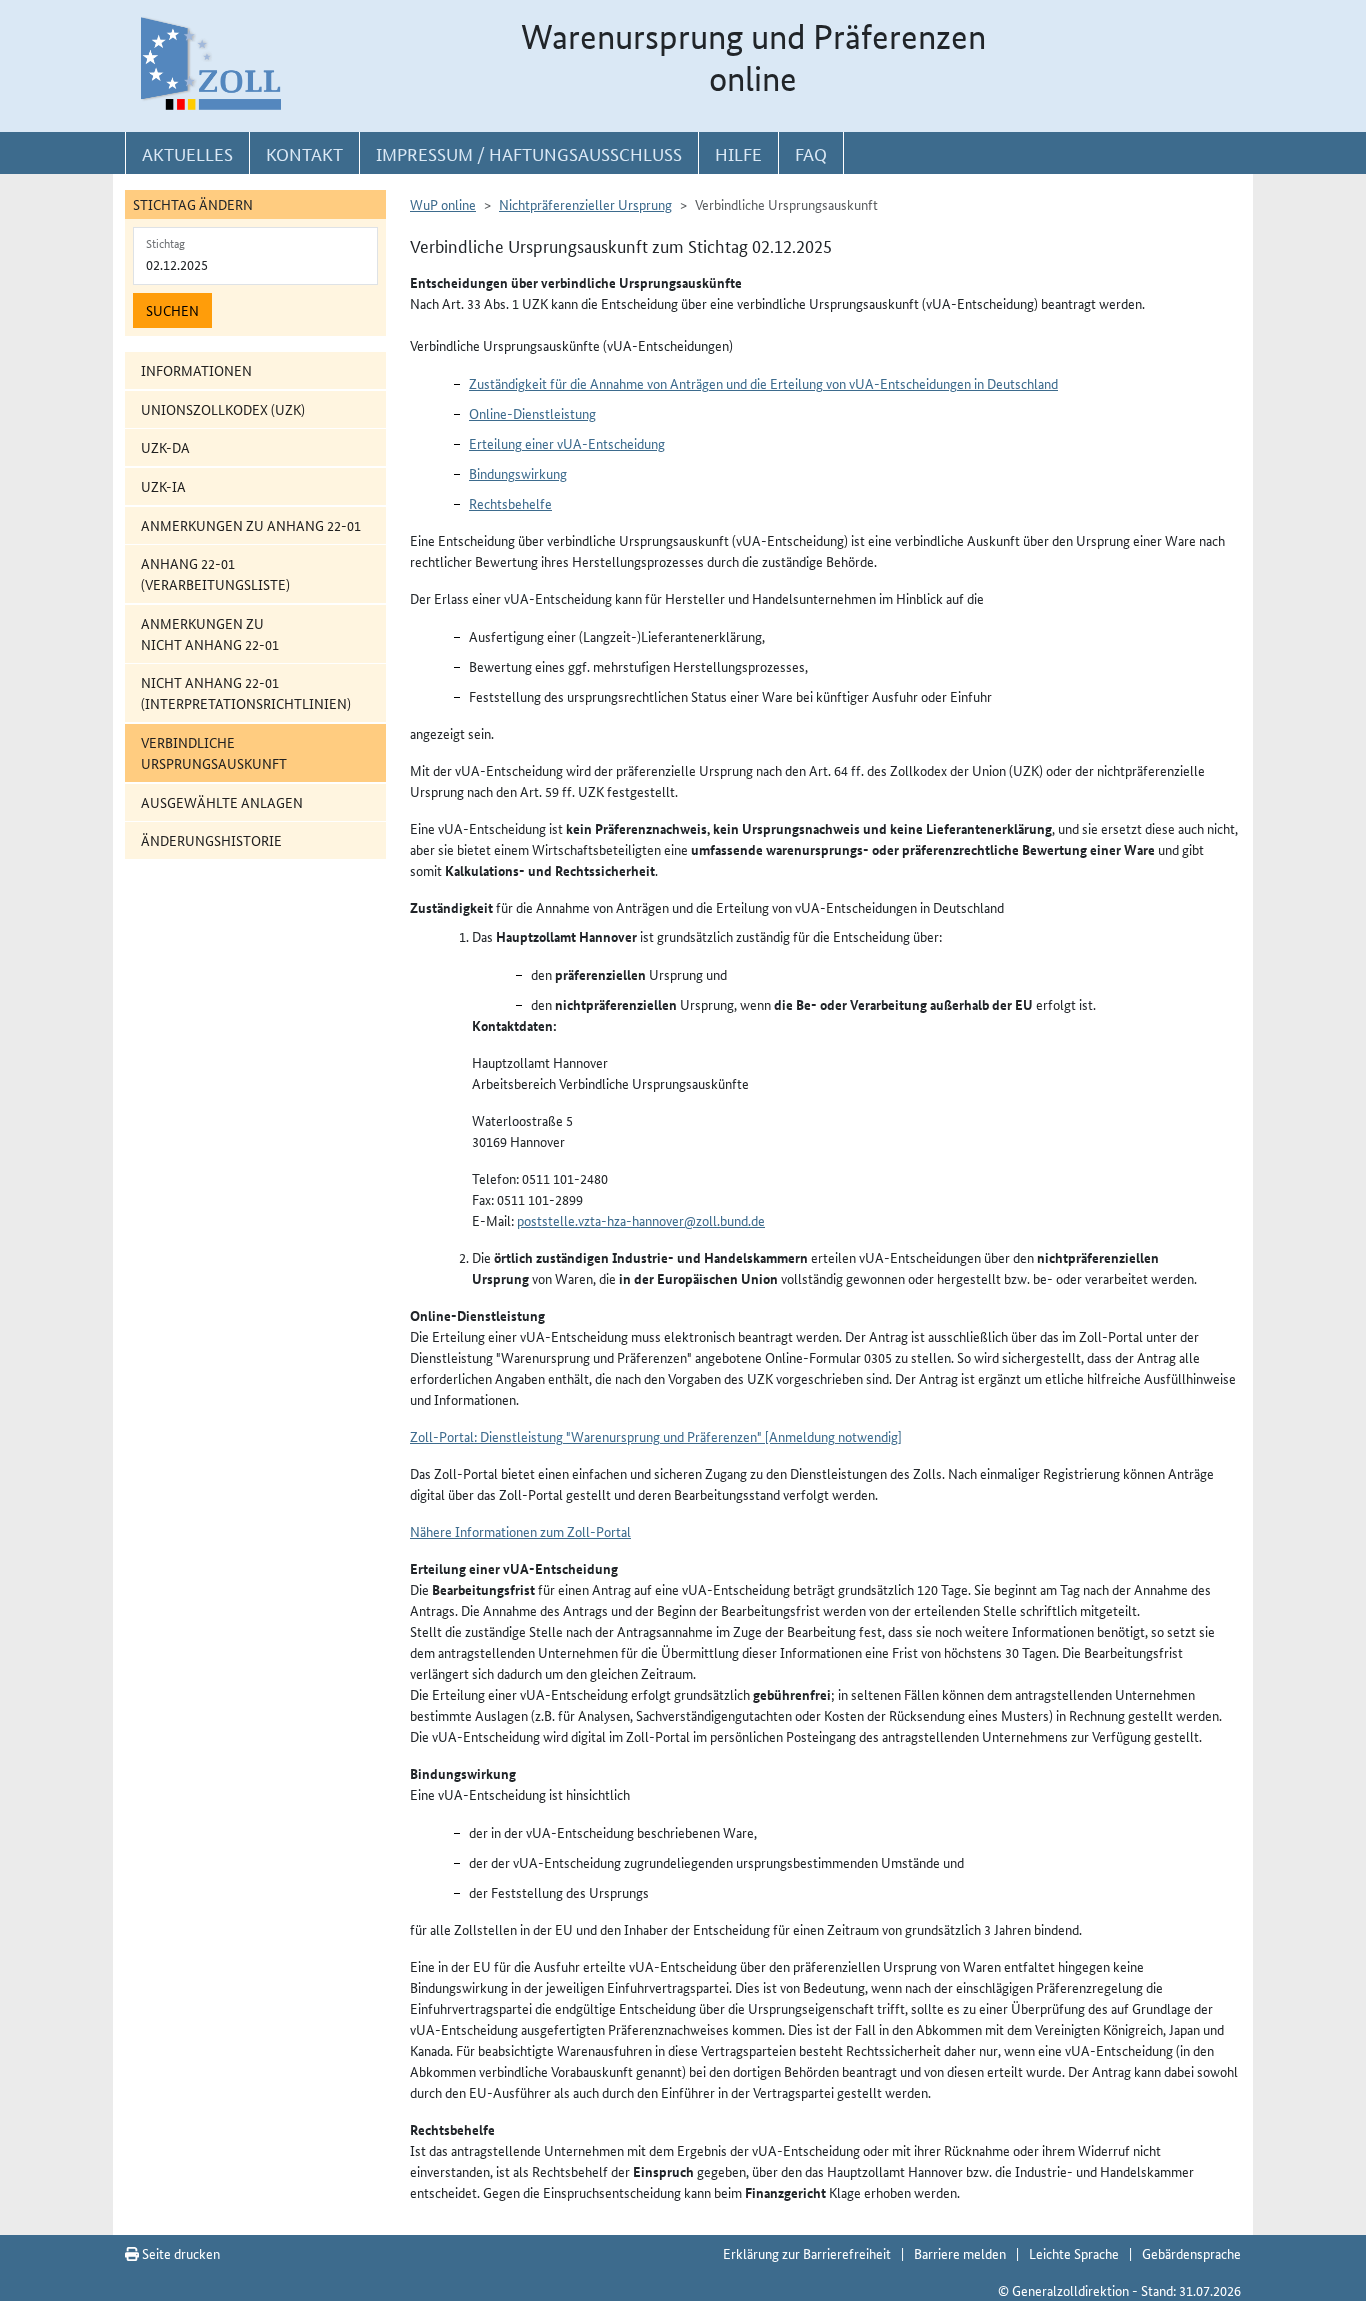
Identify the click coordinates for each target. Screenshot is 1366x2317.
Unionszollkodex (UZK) (223, 409)
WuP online (443, 204)
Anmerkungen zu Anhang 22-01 (251, 525)
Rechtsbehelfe (510, 503)
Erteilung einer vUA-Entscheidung (567, 443)
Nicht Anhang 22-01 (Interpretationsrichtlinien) (246, 692)
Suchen (172, 310)
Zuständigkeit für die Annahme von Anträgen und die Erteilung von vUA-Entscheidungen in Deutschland (763, 383)
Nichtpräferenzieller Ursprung (585, 204)
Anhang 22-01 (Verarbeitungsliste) (215, 573)
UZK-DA (165, 447)
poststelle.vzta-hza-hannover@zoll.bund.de (641, 1220)
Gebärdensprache (1191, 2253)
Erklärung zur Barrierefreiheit (807, 2253)
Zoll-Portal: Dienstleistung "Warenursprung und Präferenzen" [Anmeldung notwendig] (656, 1436)
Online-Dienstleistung (532, 413)
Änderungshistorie (211, 840)
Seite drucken (179, 2253)
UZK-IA (163, 486)
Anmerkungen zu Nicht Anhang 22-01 (210, 633)
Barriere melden (960, 2253)
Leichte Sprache (1074, 2253)
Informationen (196, 370)
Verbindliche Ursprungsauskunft (214, 752)
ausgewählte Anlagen (222, 802)
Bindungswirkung (518, 473)
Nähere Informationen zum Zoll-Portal (520, 1531)
